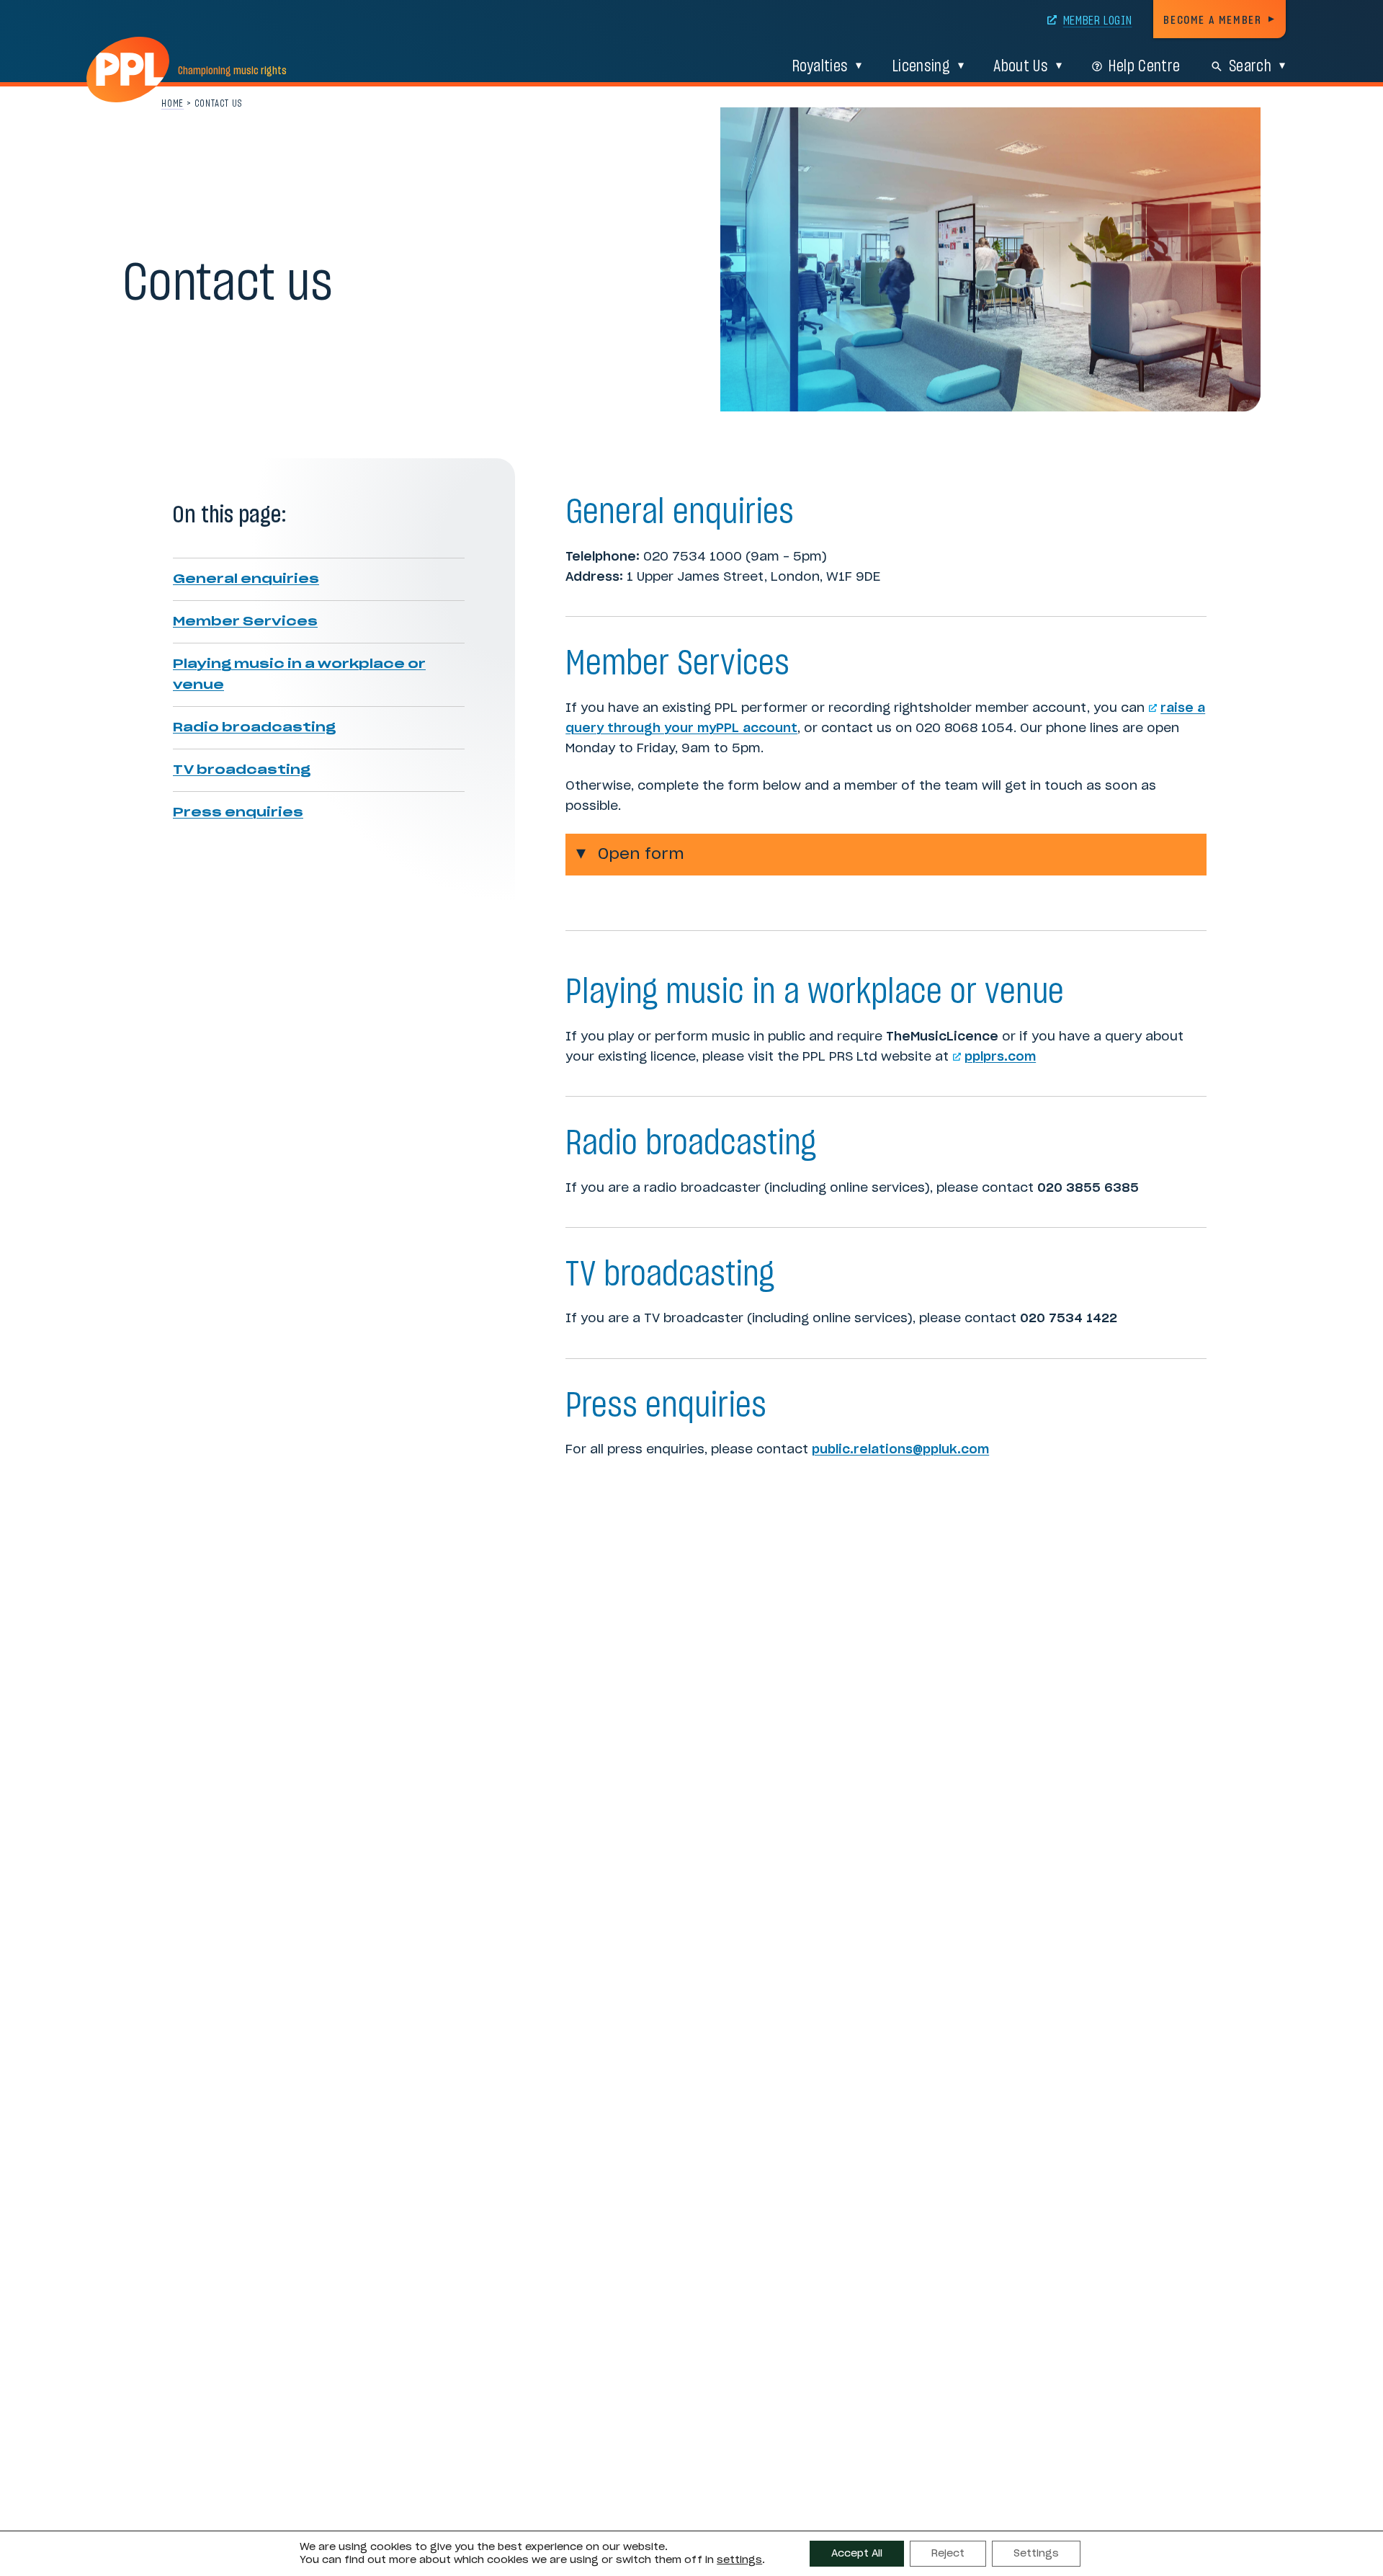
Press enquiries (238, 812)
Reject (948, 2554)
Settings (1036, 2554)
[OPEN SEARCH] (1282, 66)
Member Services (245, 621)
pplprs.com (1000, 1057)
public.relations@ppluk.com (900, 1449)
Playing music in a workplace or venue (299, 674)
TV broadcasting (242, 770)
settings (739, 2560)
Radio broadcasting (254, 727)
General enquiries (246, 579)
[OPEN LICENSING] (961, 66)
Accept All (857, 2554)
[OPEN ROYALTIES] (859, 66)
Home (173, 104)
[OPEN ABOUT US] (1059, 66)
